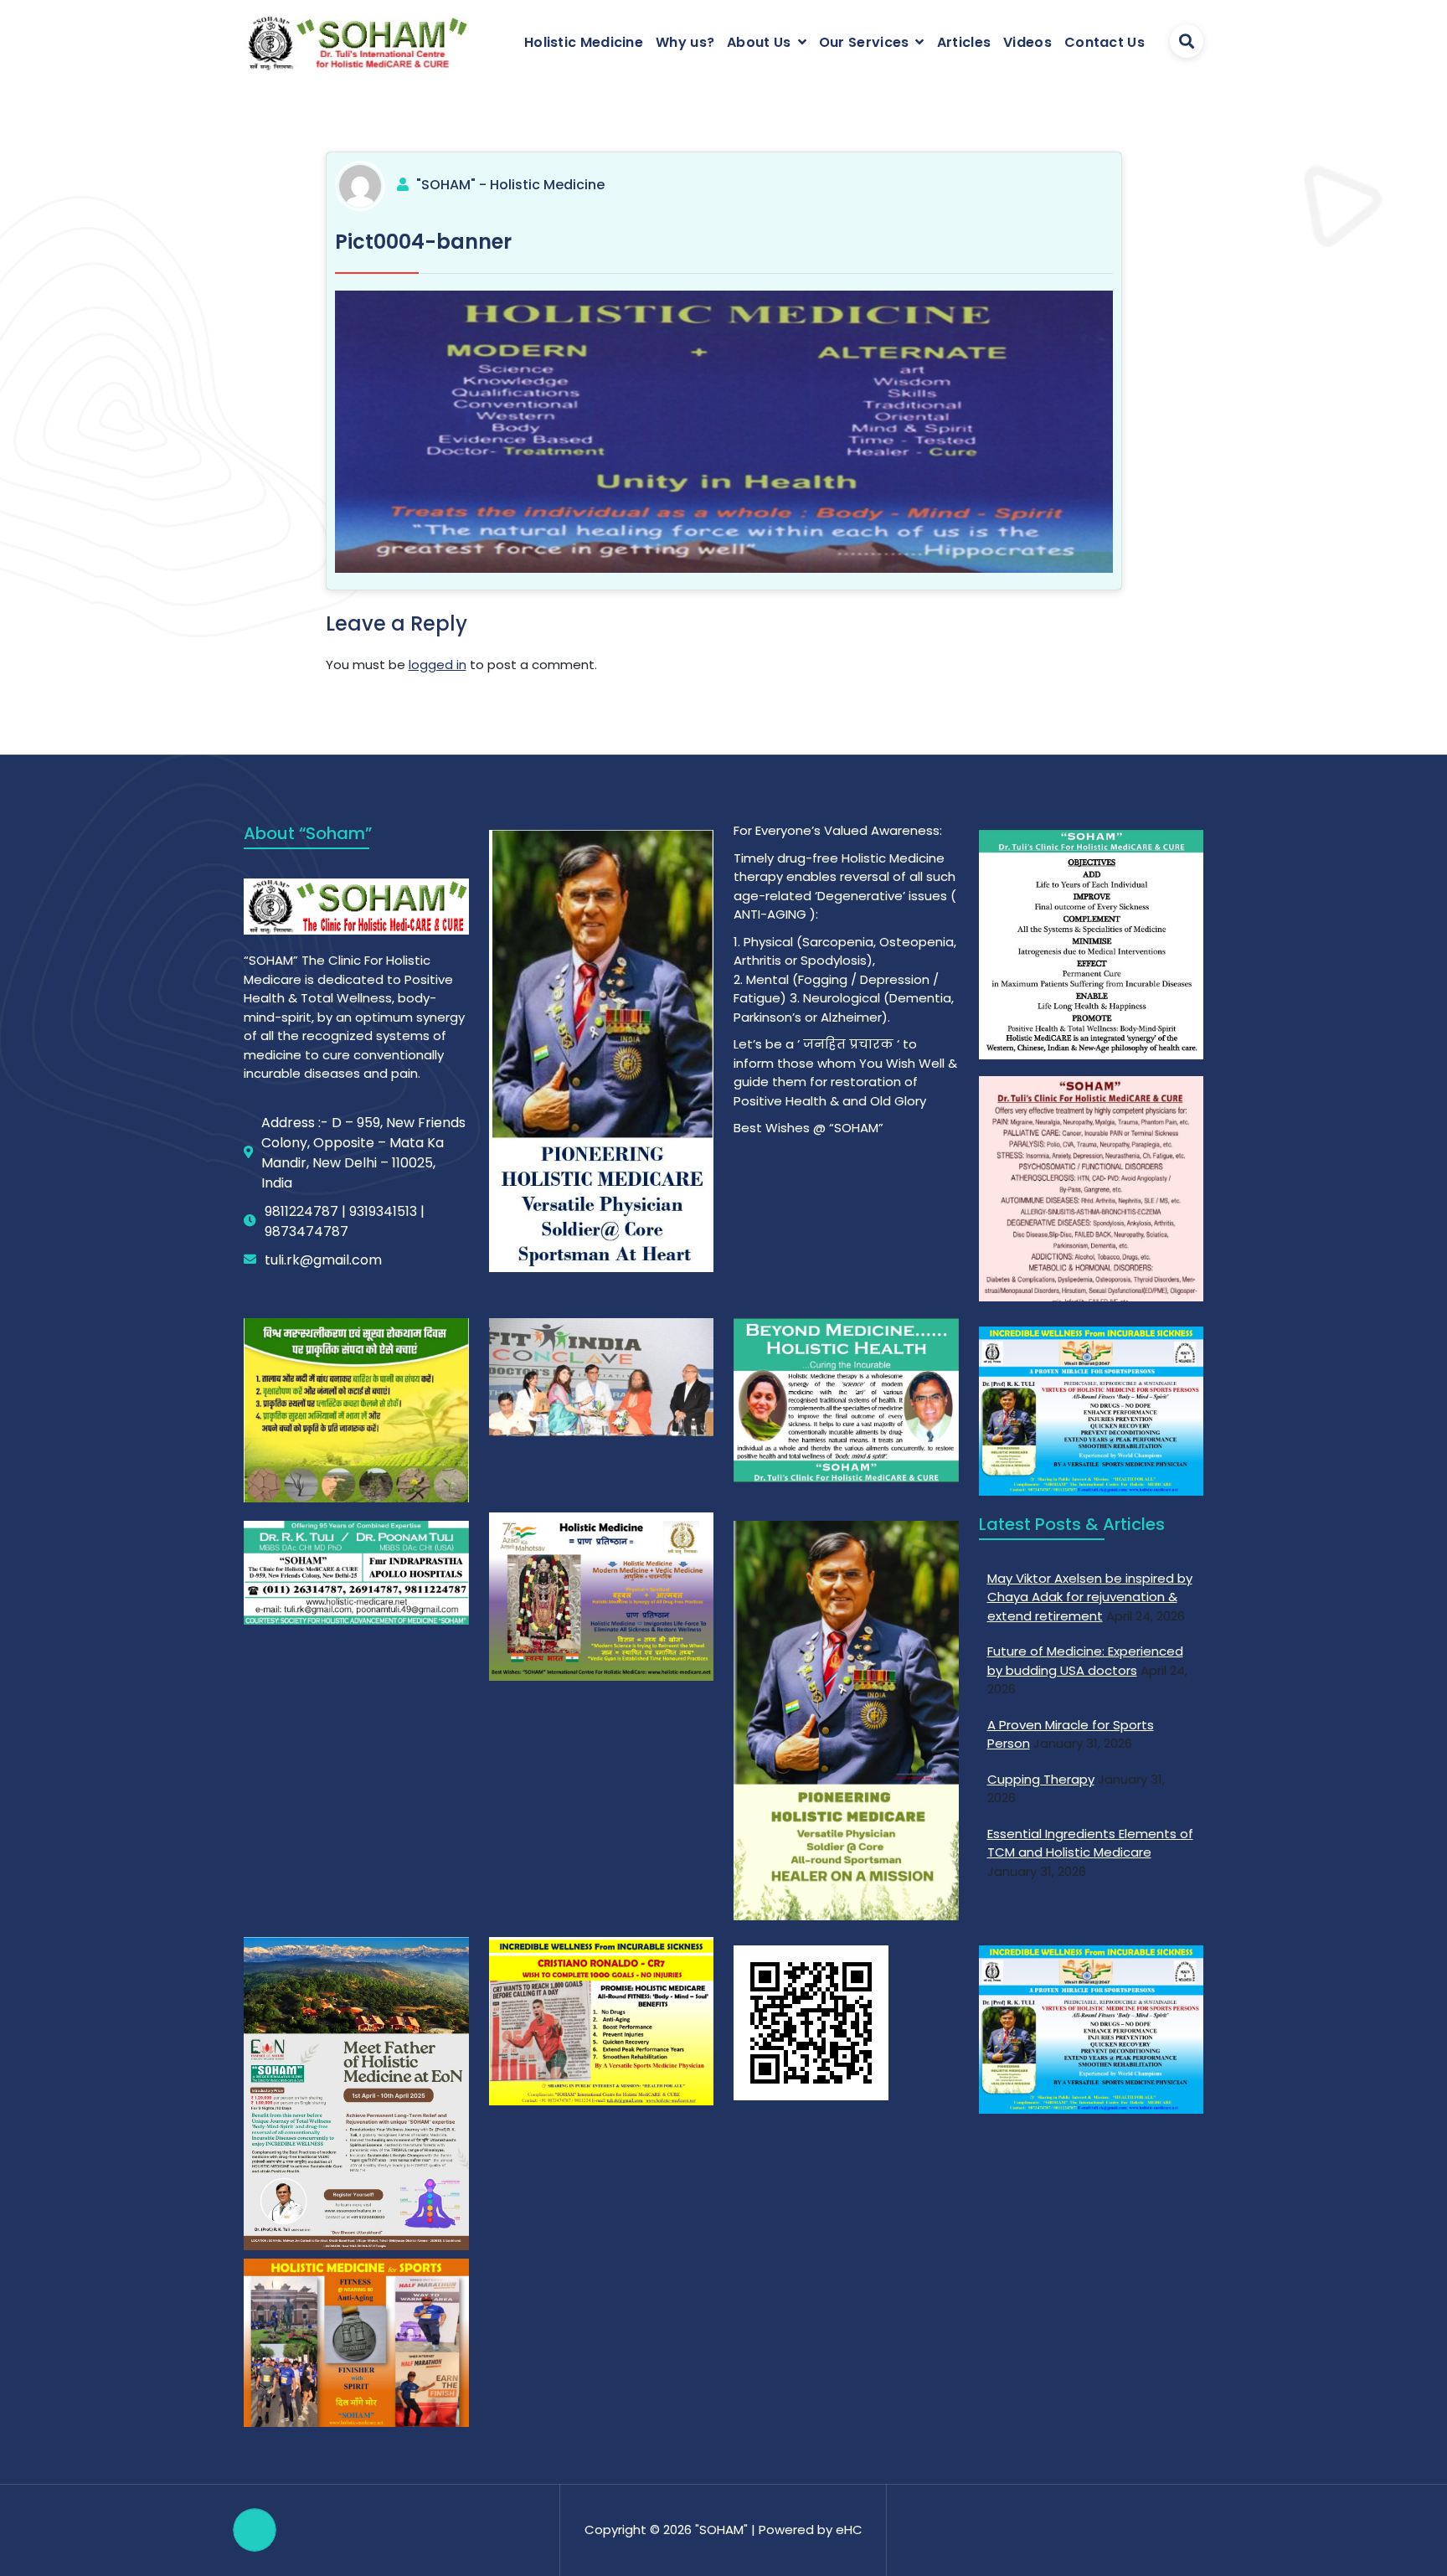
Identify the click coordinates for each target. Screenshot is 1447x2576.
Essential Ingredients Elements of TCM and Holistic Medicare (1090, 1843)
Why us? (685, 42)
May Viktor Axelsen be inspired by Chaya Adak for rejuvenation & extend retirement (1090, 1597)
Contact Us (1105, 42)
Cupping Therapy (1041, 1779)
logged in (438, 665)
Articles (964, 42)
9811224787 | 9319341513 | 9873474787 (345, 1221)
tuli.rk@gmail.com (323, 1260)
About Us (759, 42)
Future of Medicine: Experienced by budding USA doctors (1085, 1661)
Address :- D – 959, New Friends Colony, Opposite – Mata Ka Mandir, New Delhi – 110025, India (363, 1153)
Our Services (864, 42)
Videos (1027, 42)
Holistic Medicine (584, 42)
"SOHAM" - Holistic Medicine (510, 185)
